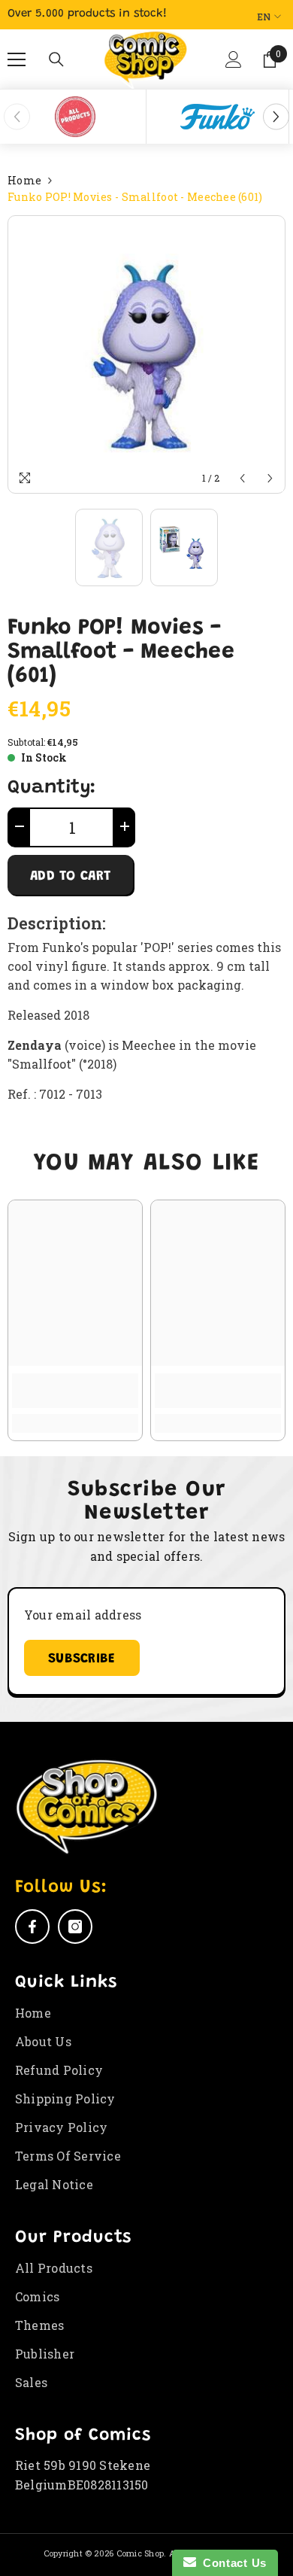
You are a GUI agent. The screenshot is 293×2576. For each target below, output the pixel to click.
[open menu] (17, 59)
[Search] (56, 59)
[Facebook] (32, 1927)
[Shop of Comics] (75, 117)
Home (24, 180)
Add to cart (70, 877)
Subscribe (82, 1659)
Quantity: (52, 789)
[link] (75, 1391)
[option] (75, 117)
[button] (232, 65)
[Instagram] (75, 1927)
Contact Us (231, 2563)
